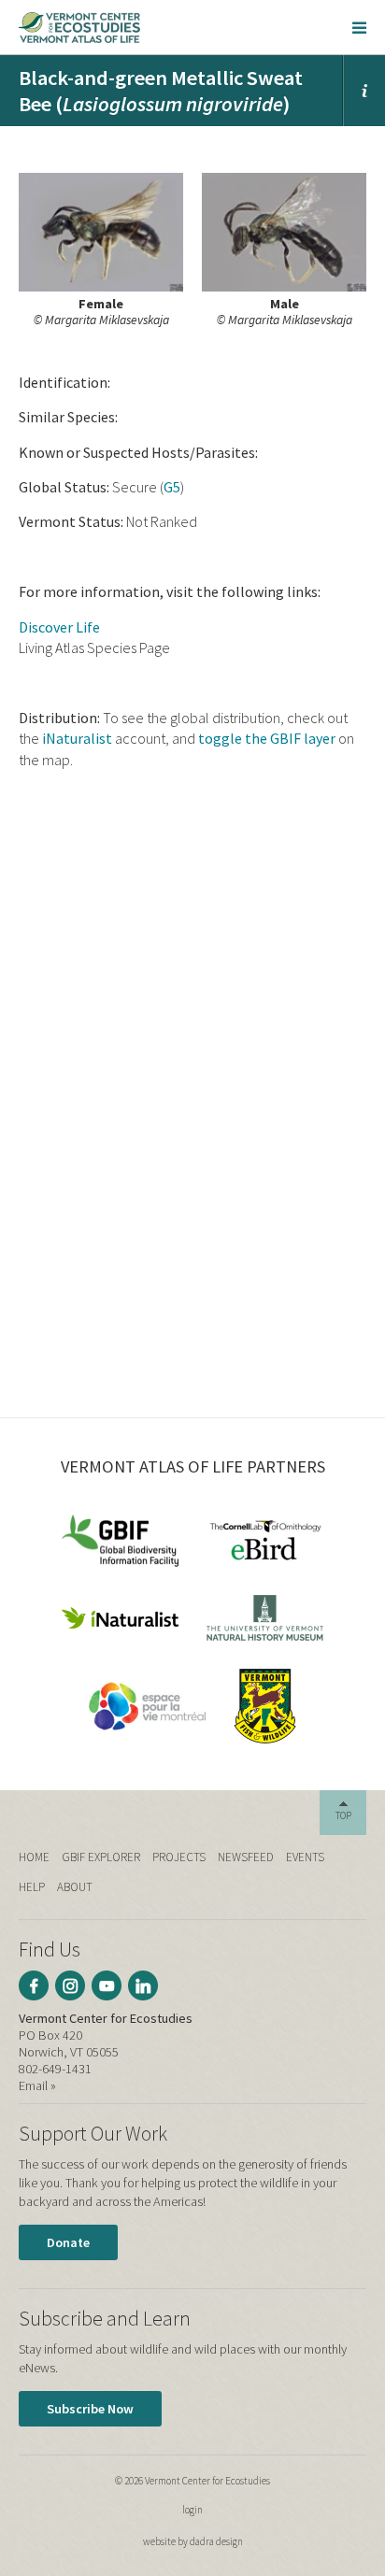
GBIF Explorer (101, 1857)
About (75, 1887)
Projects (179, 1857)
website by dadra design (193, 2541)
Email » (37, 2085)
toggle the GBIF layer (267, 738)
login (192, 2510)
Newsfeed (246, 1857)
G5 (172, 487)
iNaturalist (77, 738)
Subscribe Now (90, 2409)
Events (305, 1857)
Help (32, 1887)
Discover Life (59, 627)
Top (343, 1815)
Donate (68, 2242)
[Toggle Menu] (359, 27)
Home (34, 1857)
